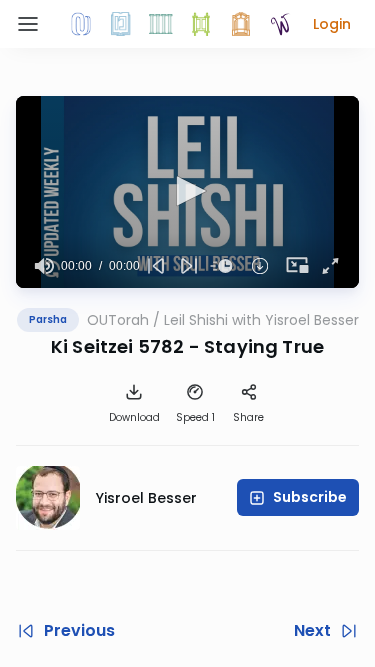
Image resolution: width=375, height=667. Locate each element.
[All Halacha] (161, 24)
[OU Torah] (81, 24)
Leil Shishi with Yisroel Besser (261, 320)
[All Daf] (241, 24)
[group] (44, 266)
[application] (187, 192)
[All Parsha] (201, 24)
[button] (332, 24)
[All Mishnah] (121, 24)
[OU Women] (281, 24)
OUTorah (118, 320)
